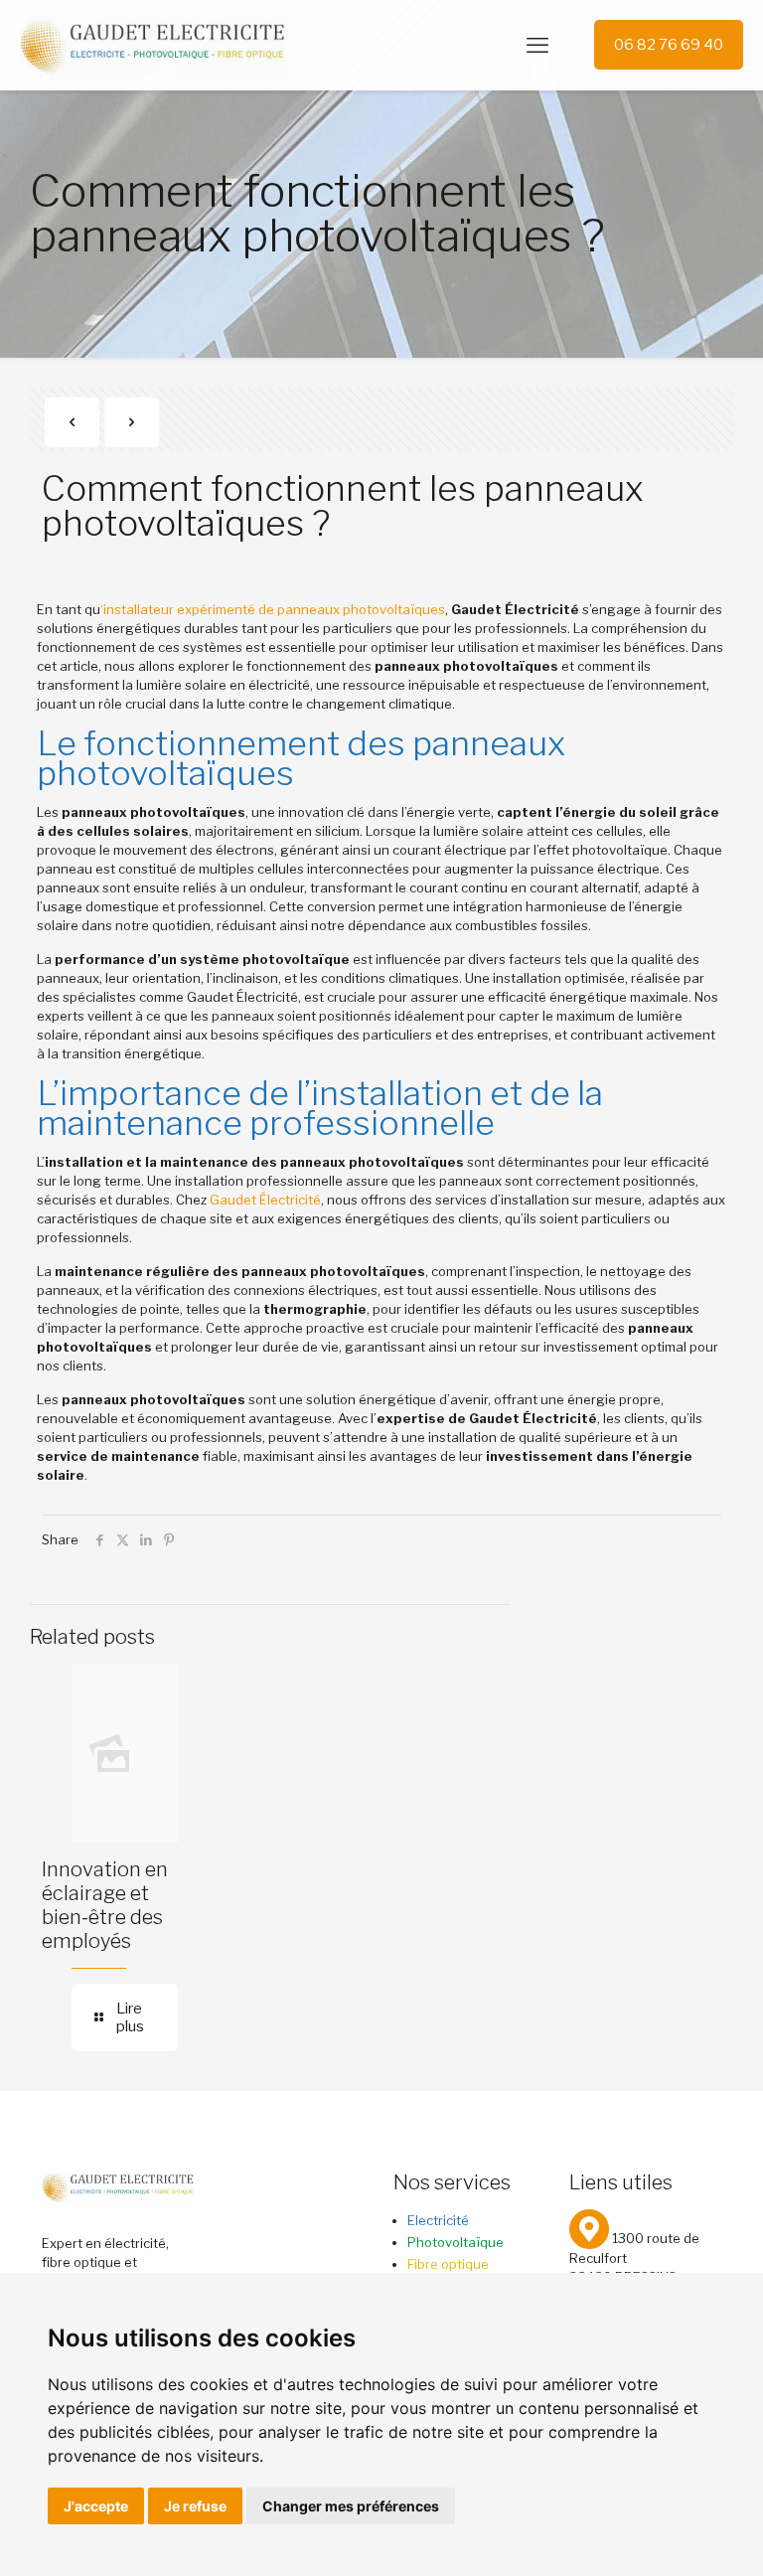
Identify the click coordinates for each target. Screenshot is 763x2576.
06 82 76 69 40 (669, 45)
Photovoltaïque (456, 2242)
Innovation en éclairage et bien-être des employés (105, 1905)
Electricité (438, 2220)
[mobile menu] (537, 45)
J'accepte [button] (96, 2506)
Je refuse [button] (195, 2506)
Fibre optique (448, 2264)
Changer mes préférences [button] (351, 2506)
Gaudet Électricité (265, 1200)
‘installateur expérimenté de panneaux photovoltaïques (273, 609)
